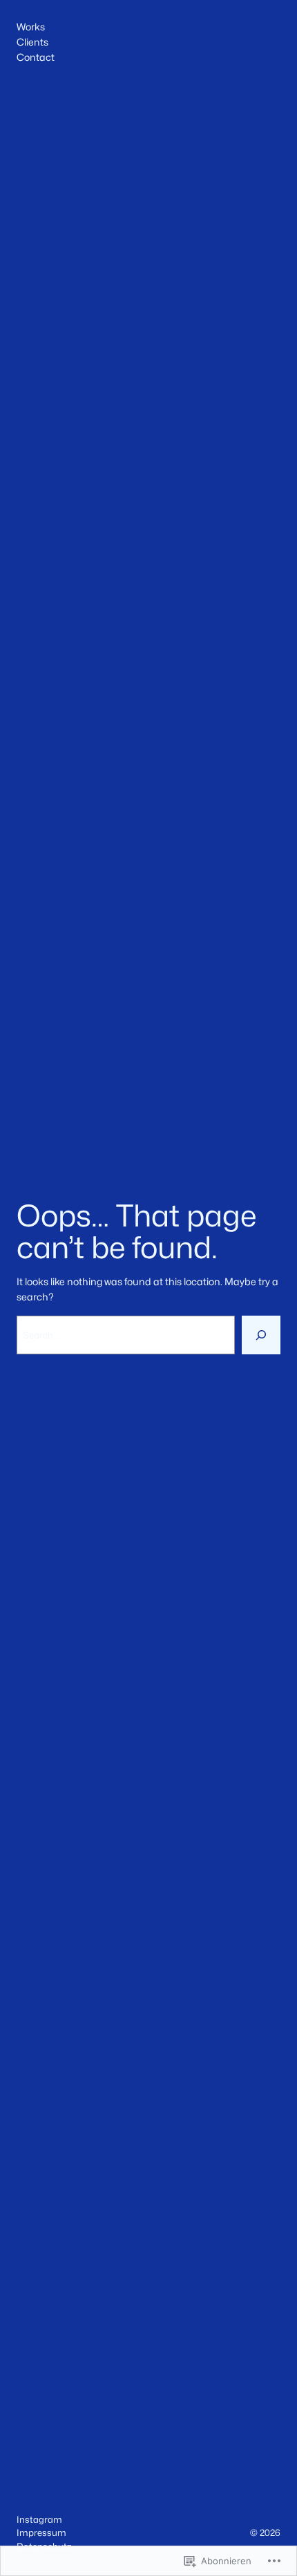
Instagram (39, 2519)
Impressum (41, 2532)
